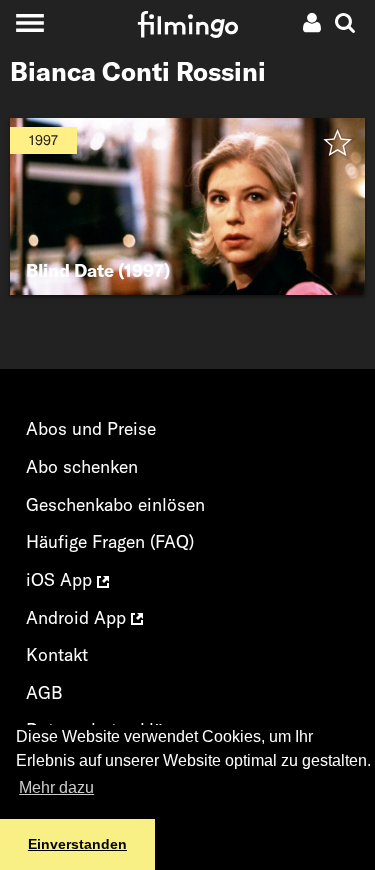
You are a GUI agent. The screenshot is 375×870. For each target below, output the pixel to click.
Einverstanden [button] (77, 844)
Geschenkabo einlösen (115, 504)
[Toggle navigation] (29, 22)
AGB (44, 692)
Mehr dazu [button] (56, 787)
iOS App (61, 579)
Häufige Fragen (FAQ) (110, 541)
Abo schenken (82, 466)
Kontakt (57, 654)
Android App (78, 617)
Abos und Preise (91, 428)
